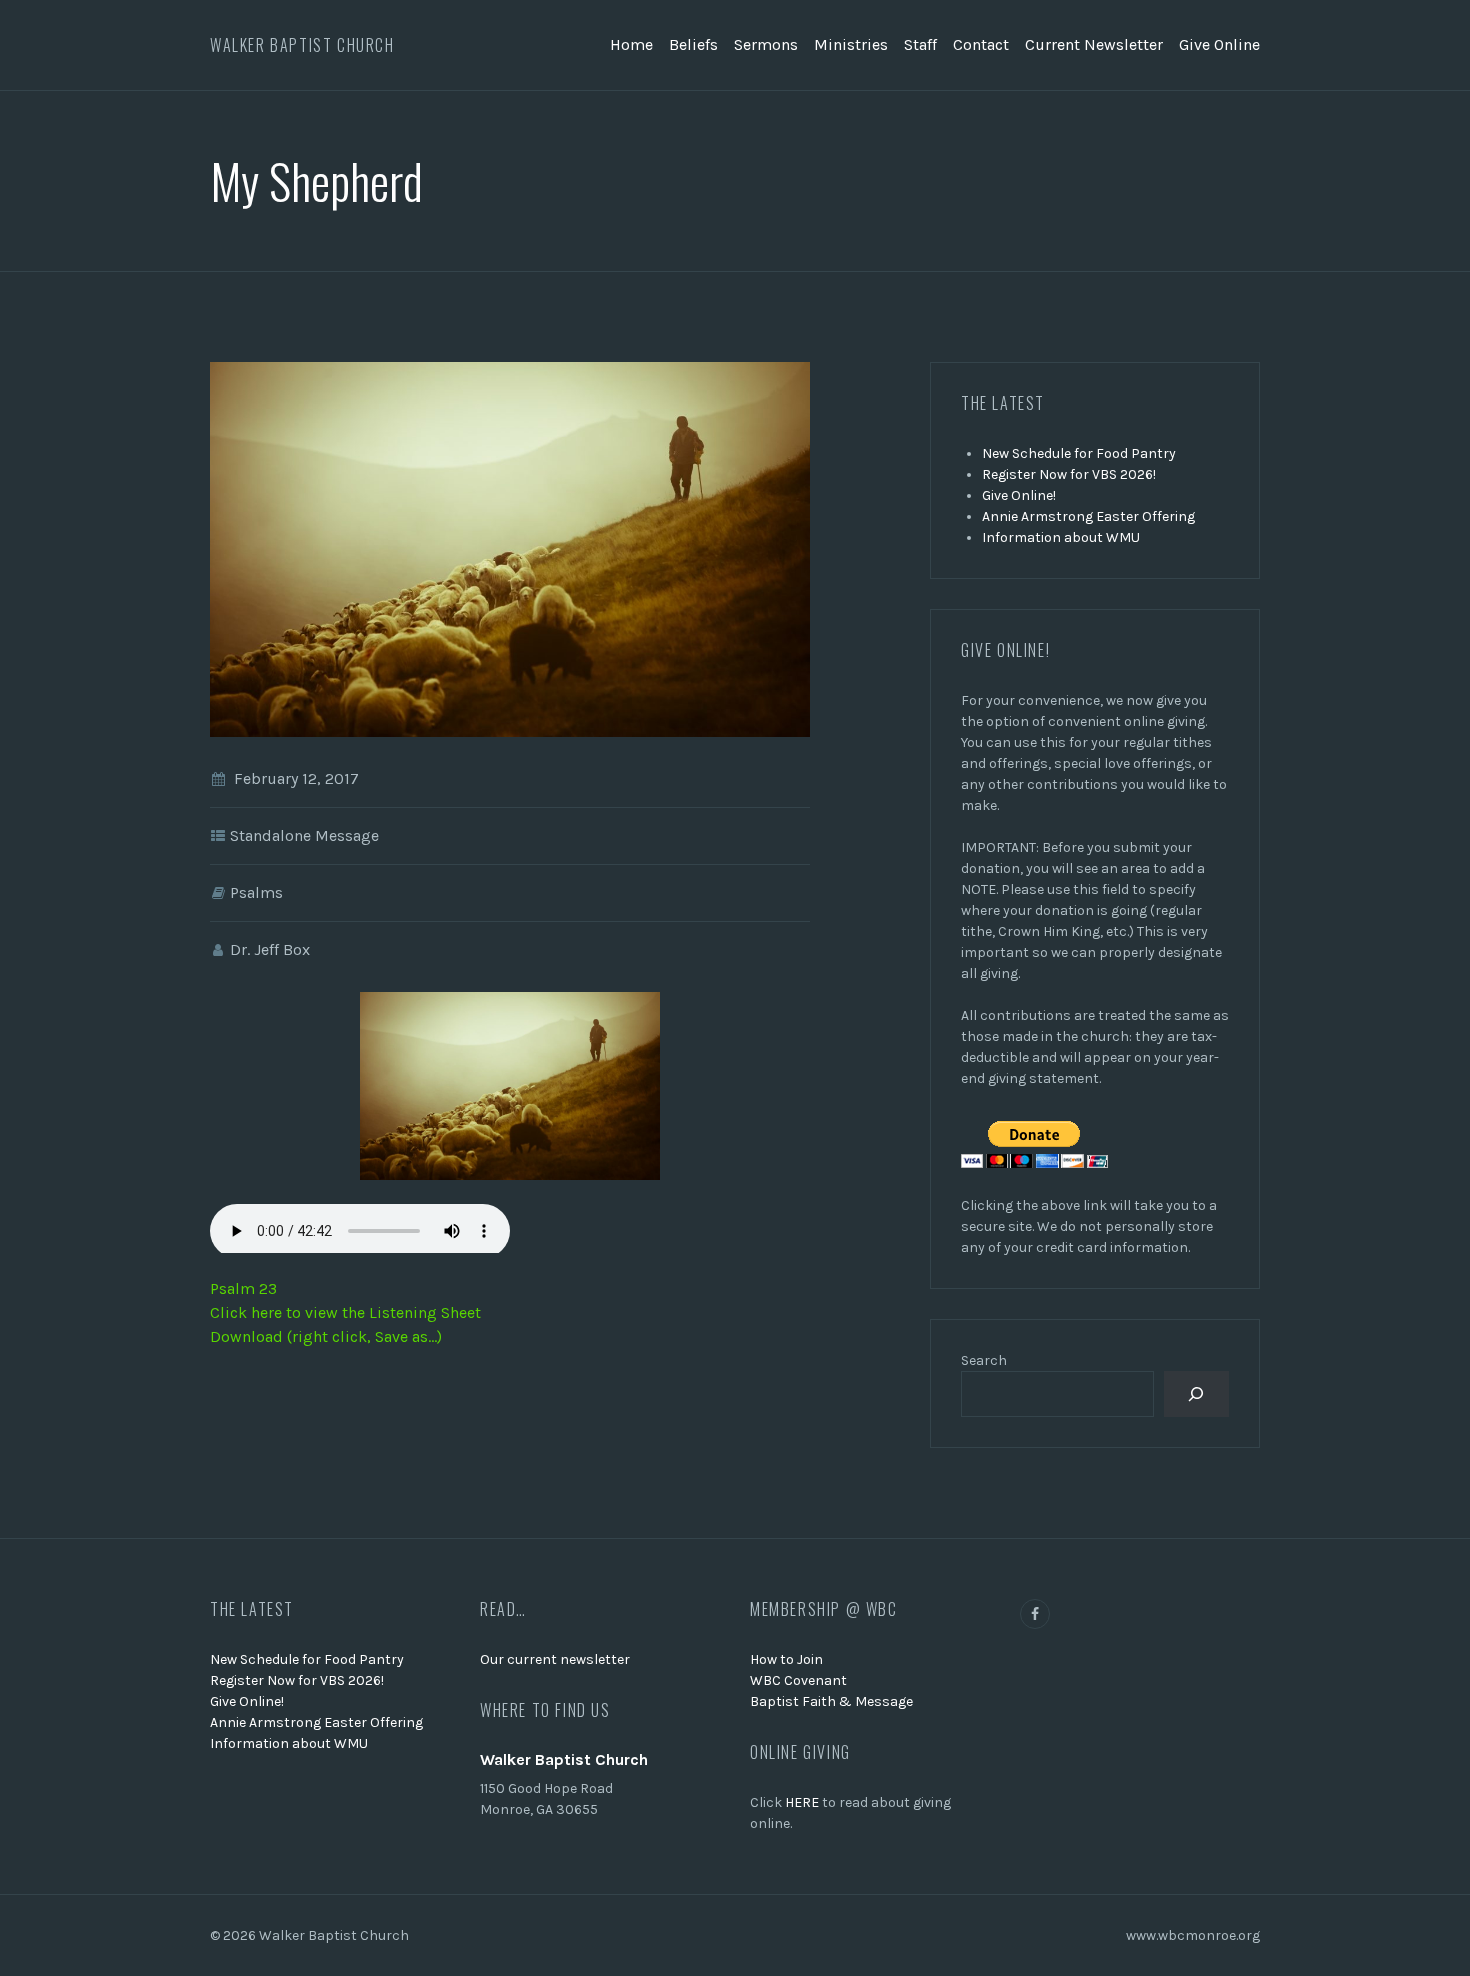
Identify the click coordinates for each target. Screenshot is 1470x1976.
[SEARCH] (1196, 1394)
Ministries (851, 44)
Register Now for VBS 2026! (1069, 474)
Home (631, 44)
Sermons (766, 44)
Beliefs (693, 44)
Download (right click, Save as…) (326, 1336)
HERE (802, 1802)
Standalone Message (304, 835)
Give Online (1219, 44)
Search (984, 1360)
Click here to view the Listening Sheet (345, 1312)
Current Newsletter (1094, 44)
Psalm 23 (243, 1288)
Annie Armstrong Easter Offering (1088, 516)
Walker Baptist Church (302, 45)
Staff (920, 44)
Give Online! (1019, 495)
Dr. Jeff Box (270, 949)
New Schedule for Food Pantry (1079, 453)
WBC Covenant (798, 1680)
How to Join (786, 1659)
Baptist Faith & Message (831, 1701)
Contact (981, 44)
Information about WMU (1061, 537)
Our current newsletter (555, 1659)
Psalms (256, 892)
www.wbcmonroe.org (1193, 1935)
